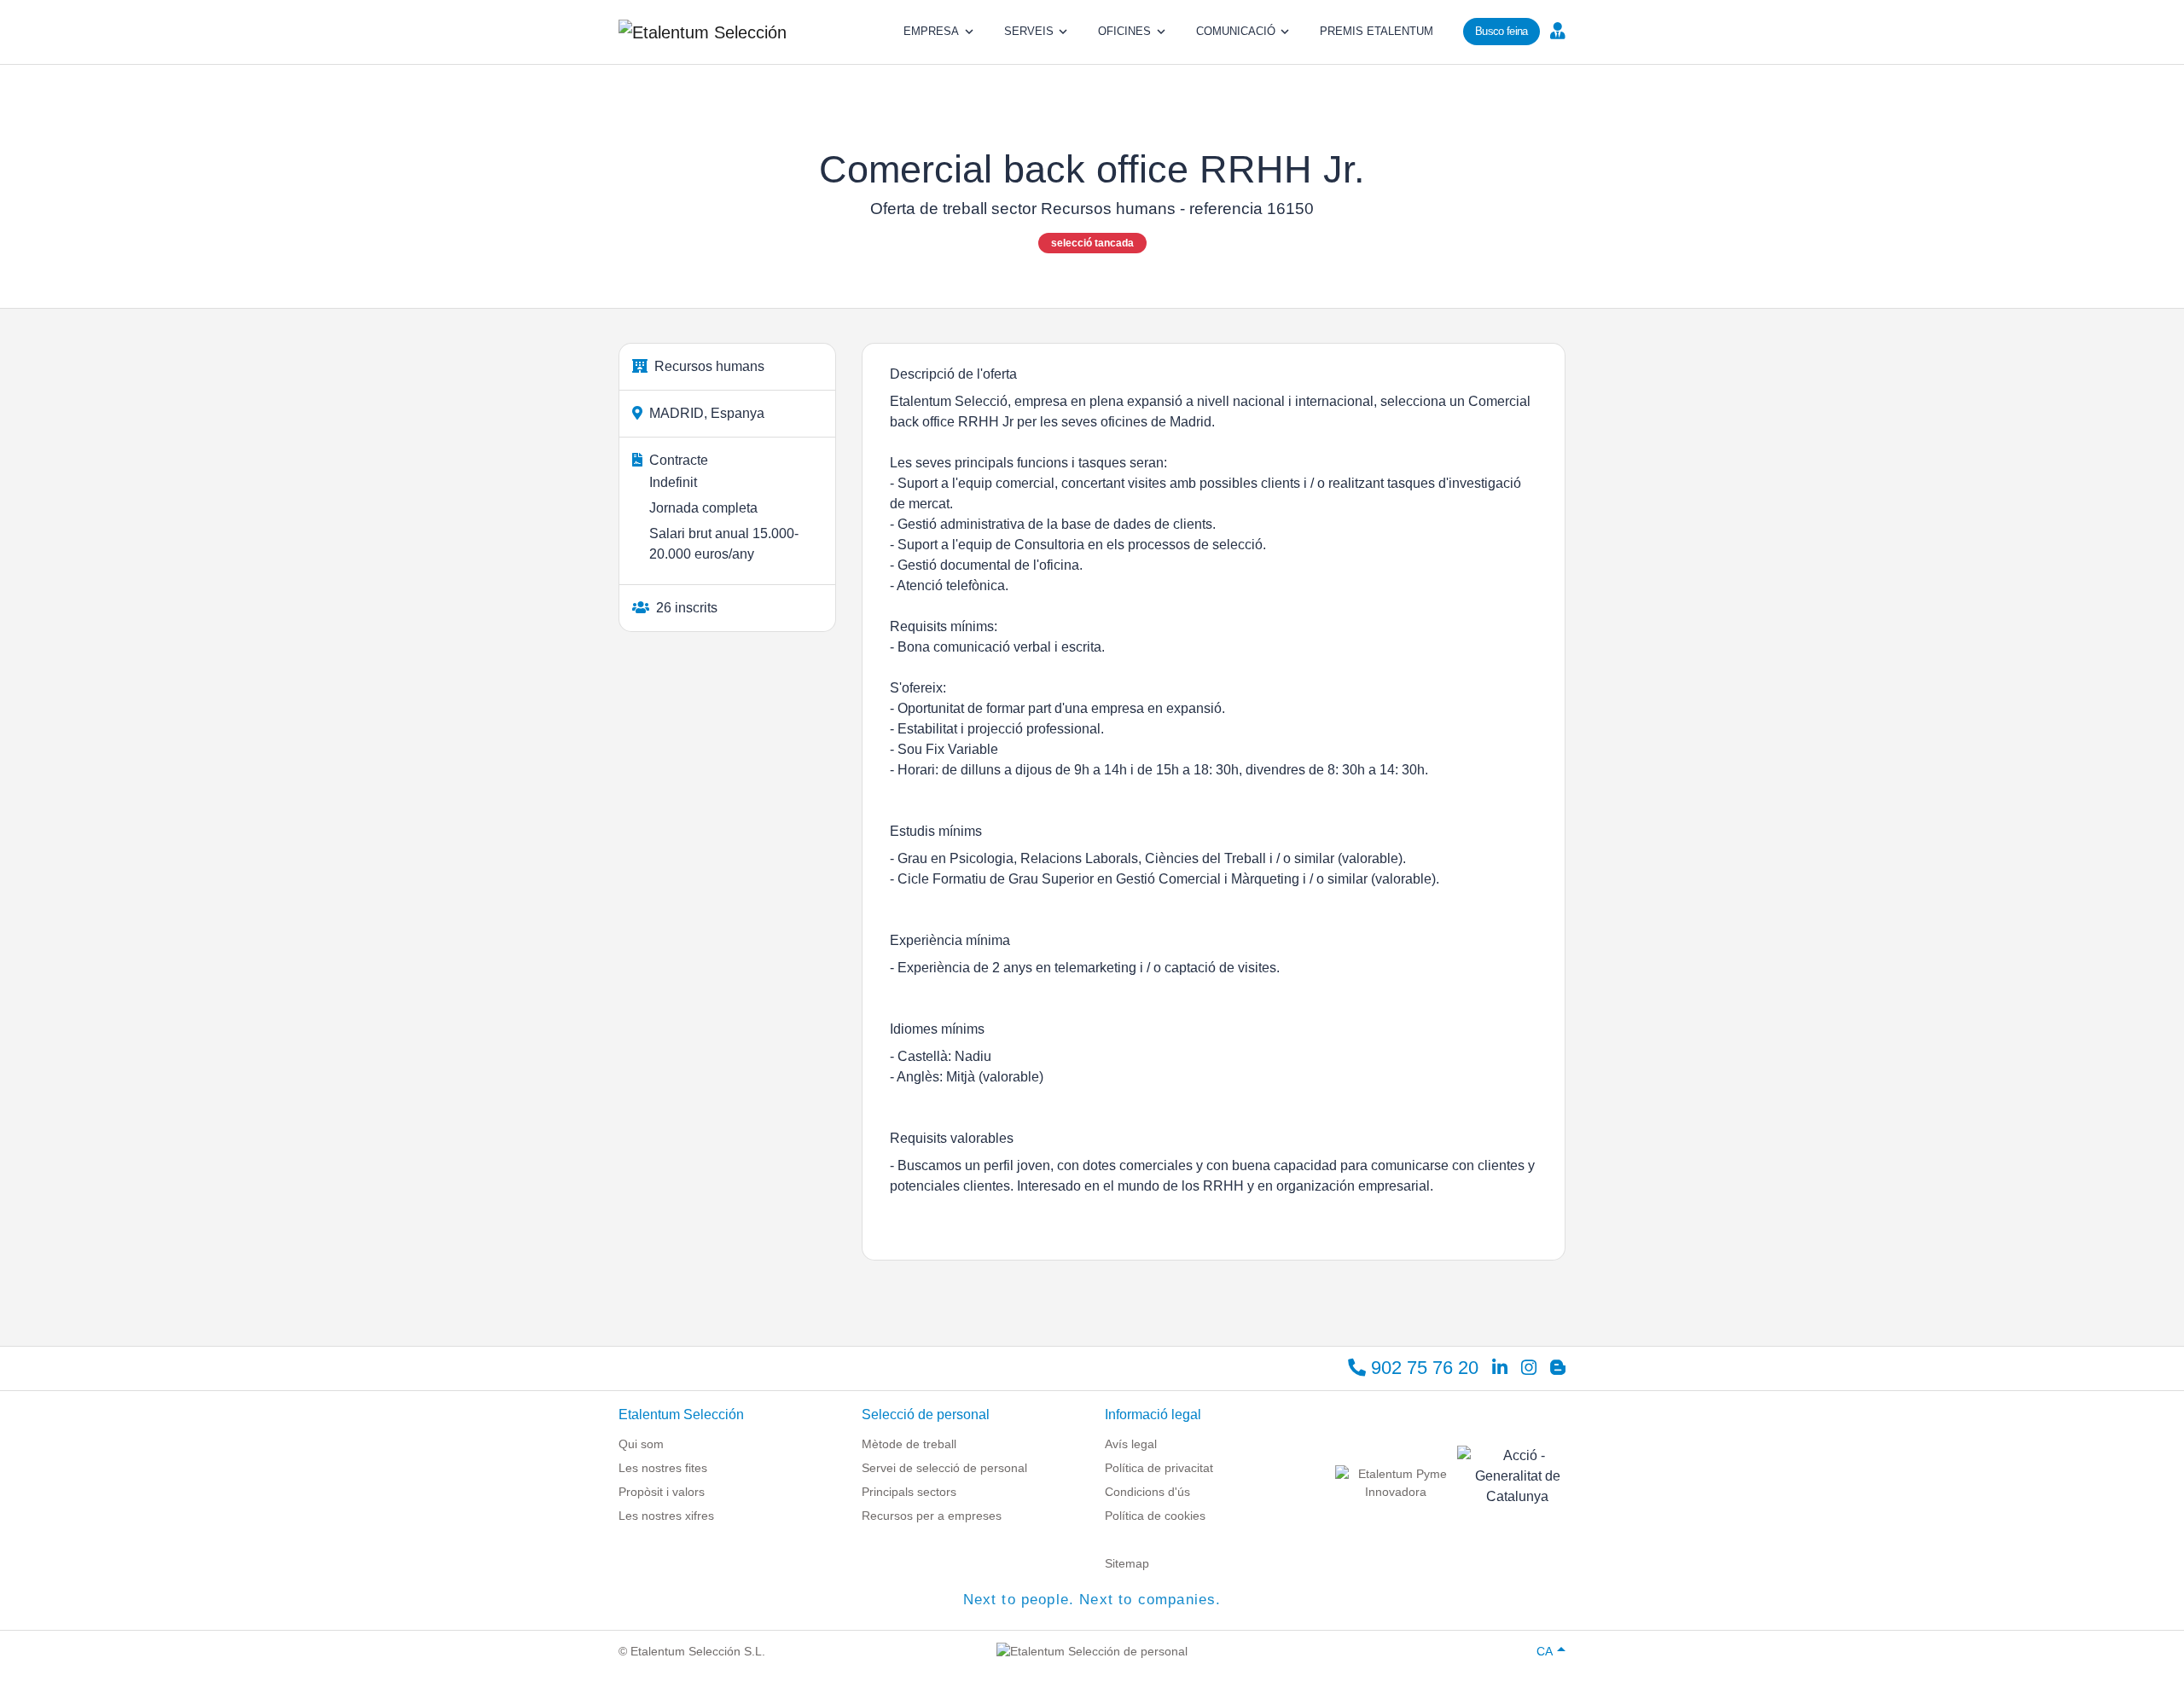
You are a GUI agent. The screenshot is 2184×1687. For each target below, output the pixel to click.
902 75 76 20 (1422, 1368)
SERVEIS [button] (1029, 31)
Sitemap (1127, 1563)
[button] (1556, 30)
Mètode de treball (909, 1444)
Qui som (641, 1444)
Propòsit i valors (662, 1492)
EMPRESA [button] (931, 31)
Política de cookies (1155, 1516)
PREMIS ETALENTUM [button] (1377, 31)
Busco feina (1501, 31)
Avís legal (1131, 1444)
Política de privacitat (1159, 1468)
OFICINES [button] (1124, 31)
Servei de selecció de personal (944, 1468)
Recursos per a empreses (932, 1516)
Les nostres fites (663, 1468)
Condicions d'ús (1147, 1492)
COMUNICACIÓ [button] (1236, 31)
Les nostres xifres (666, 1516)
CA (1545, 1651)
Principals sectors (909, 1492)
